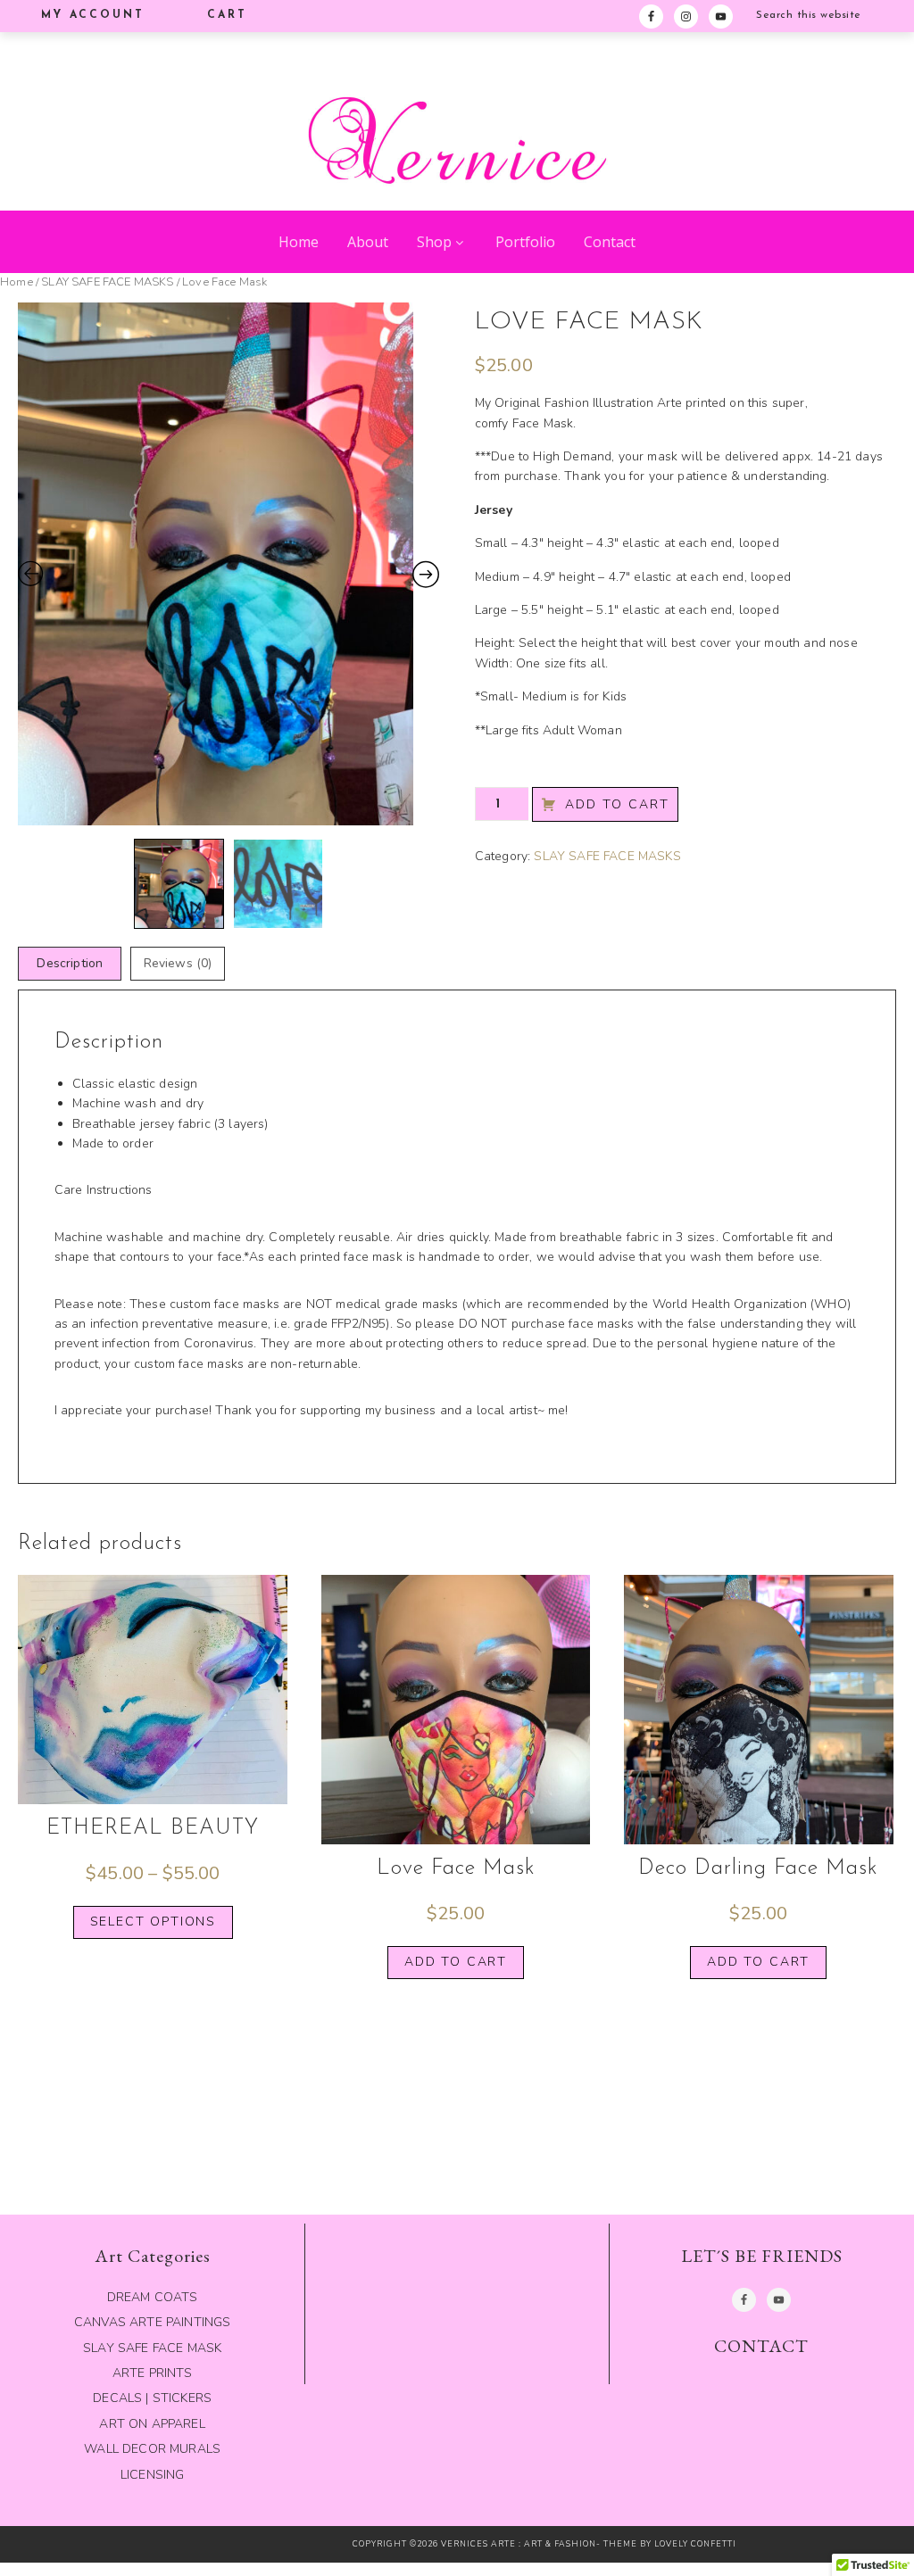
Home (299, 242)
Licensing (153, 2475)
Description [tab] (70, 963)
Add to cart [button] (456, 1962)
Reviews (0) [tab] (178, 963)
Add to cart (617, 804)
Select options (153, 1922)
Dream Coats (153, 2297)
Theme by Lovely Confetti (670, 2544)
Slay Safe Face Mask (152, 2348)
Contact (610, 242)
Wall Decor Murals (152, 2449)
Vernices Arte (457, 121)
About (368, 242)
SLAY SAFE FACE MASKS (107, 282)
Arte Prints (153, 2373)
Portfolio (525, 242)
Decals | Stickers (152, 2398)
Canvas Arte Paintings (153, 2322)
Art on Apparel (152, 2424)
